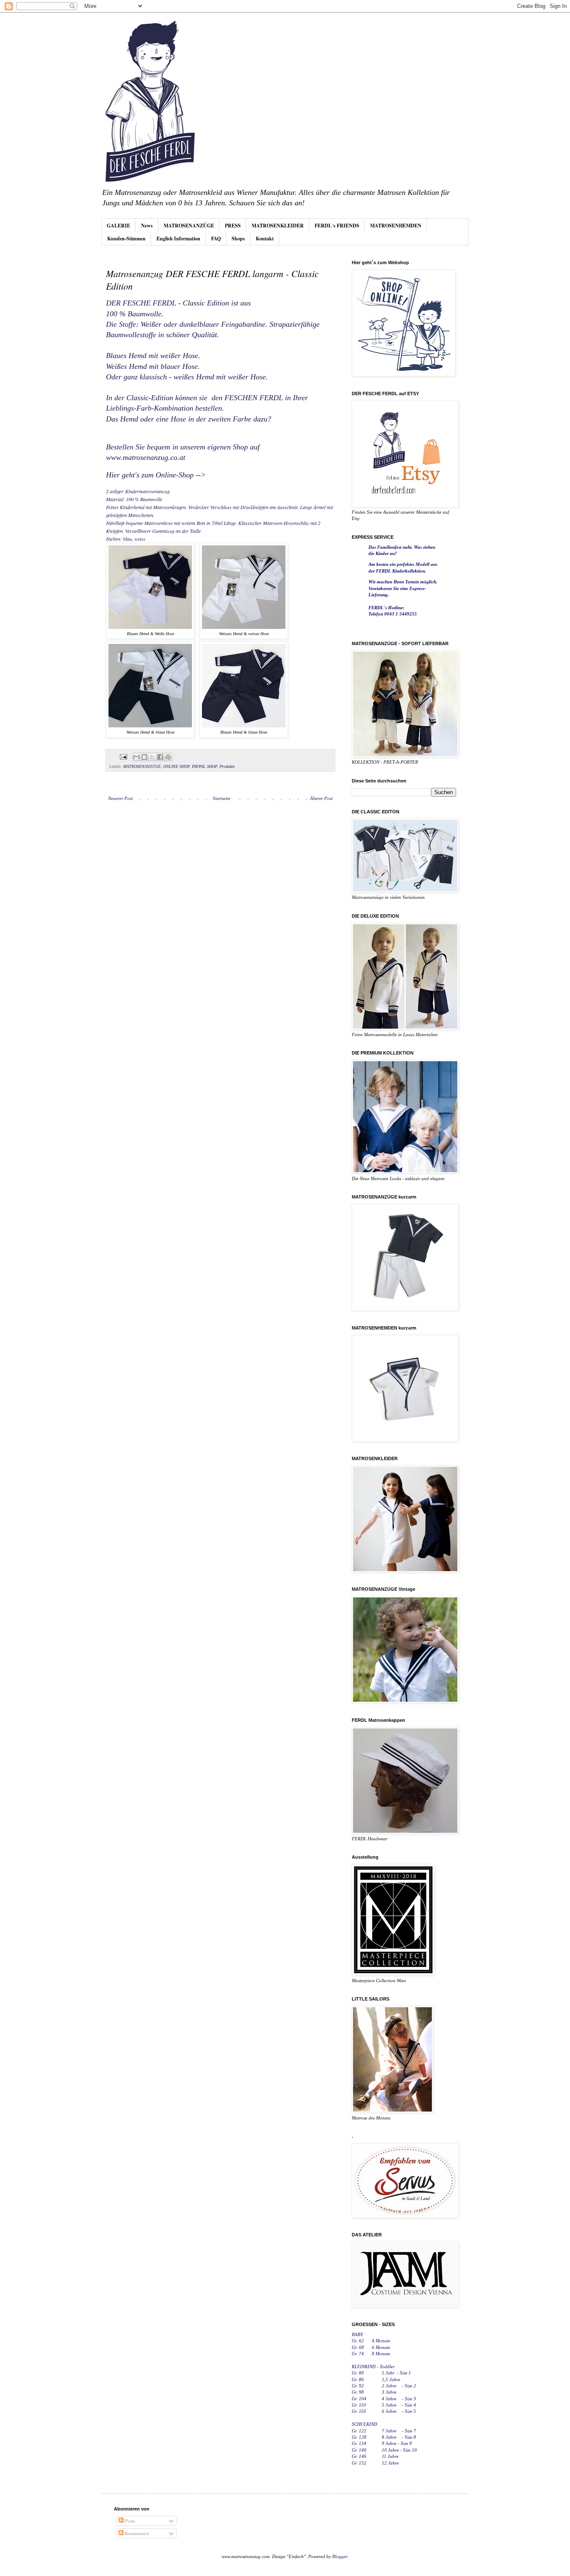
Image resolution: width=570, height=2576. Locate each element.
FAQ (216, 238)
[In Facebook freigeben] (160, 757)
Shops (238, 238)
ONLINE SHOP (176, 766)
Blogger (340, 2556)
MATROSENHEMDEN (396, 226)
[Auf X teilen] (152, 757)
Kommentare (136, 2533)
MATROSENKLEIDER (278, 226)
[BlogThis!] (144, 757)
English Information (178, 238)
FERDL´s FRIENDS (337, 226)
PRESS (233, 226)
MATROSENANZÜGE (189, 226)
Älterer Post (321, 798)
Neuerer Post (120, 798)
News (147, 226)
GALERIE (119, 226)
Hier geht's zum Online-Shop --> (156, 475)
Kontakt (265, 238)
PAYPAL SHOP (204, 766)
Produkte (227, 766)
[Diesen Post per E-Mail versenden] (136, 757)
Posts (129, 2521)
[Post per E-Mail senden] (123, 756)
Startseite (222, 798)
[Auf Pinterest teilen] (168, 757)
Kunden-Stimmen (126, 238)
